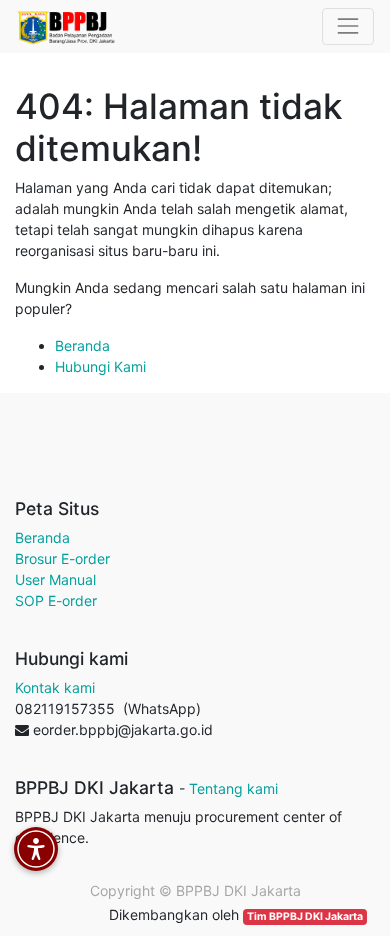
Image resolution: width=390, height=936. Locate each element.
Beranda (82, 345)
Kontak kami (55, 687)
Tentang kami (233, 788)
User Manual (55, 579)
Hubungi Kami (100, 366)
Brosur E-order (62, 558)
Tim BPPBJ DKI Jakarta (305, 916)
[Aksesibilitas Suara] (36, 849)
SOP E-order (56, 600)
